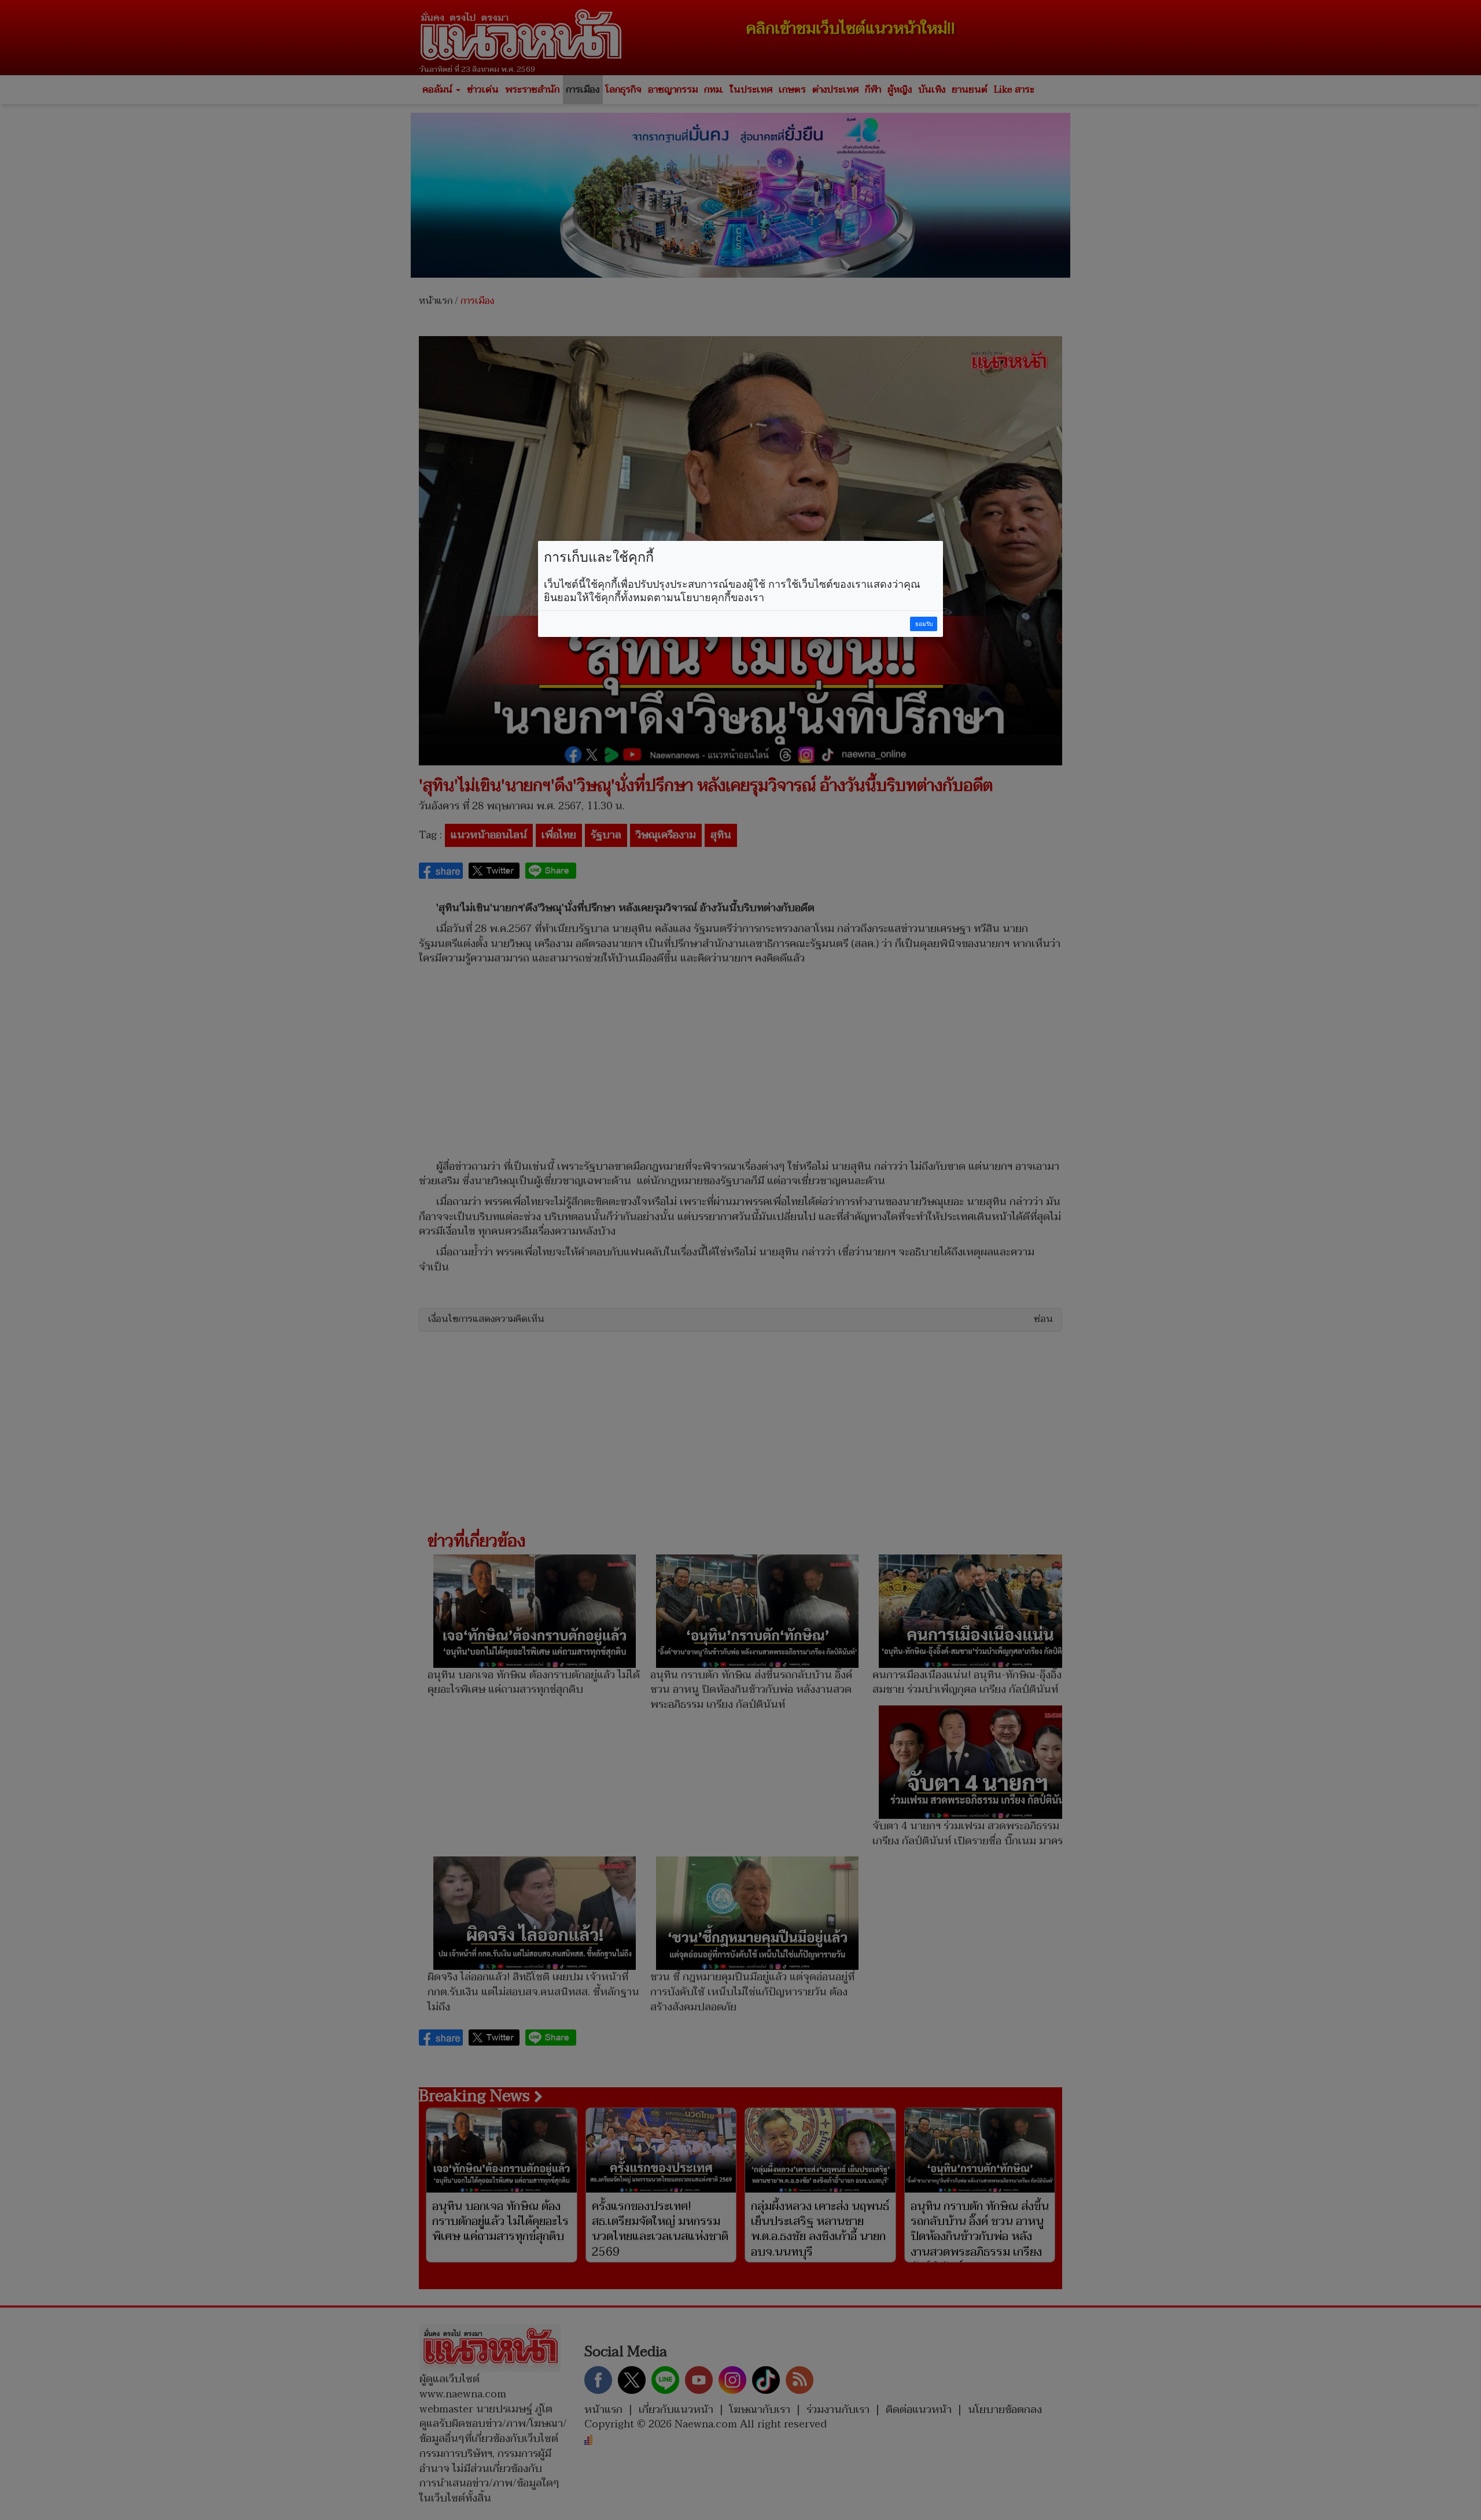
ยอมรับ (924, 624)
